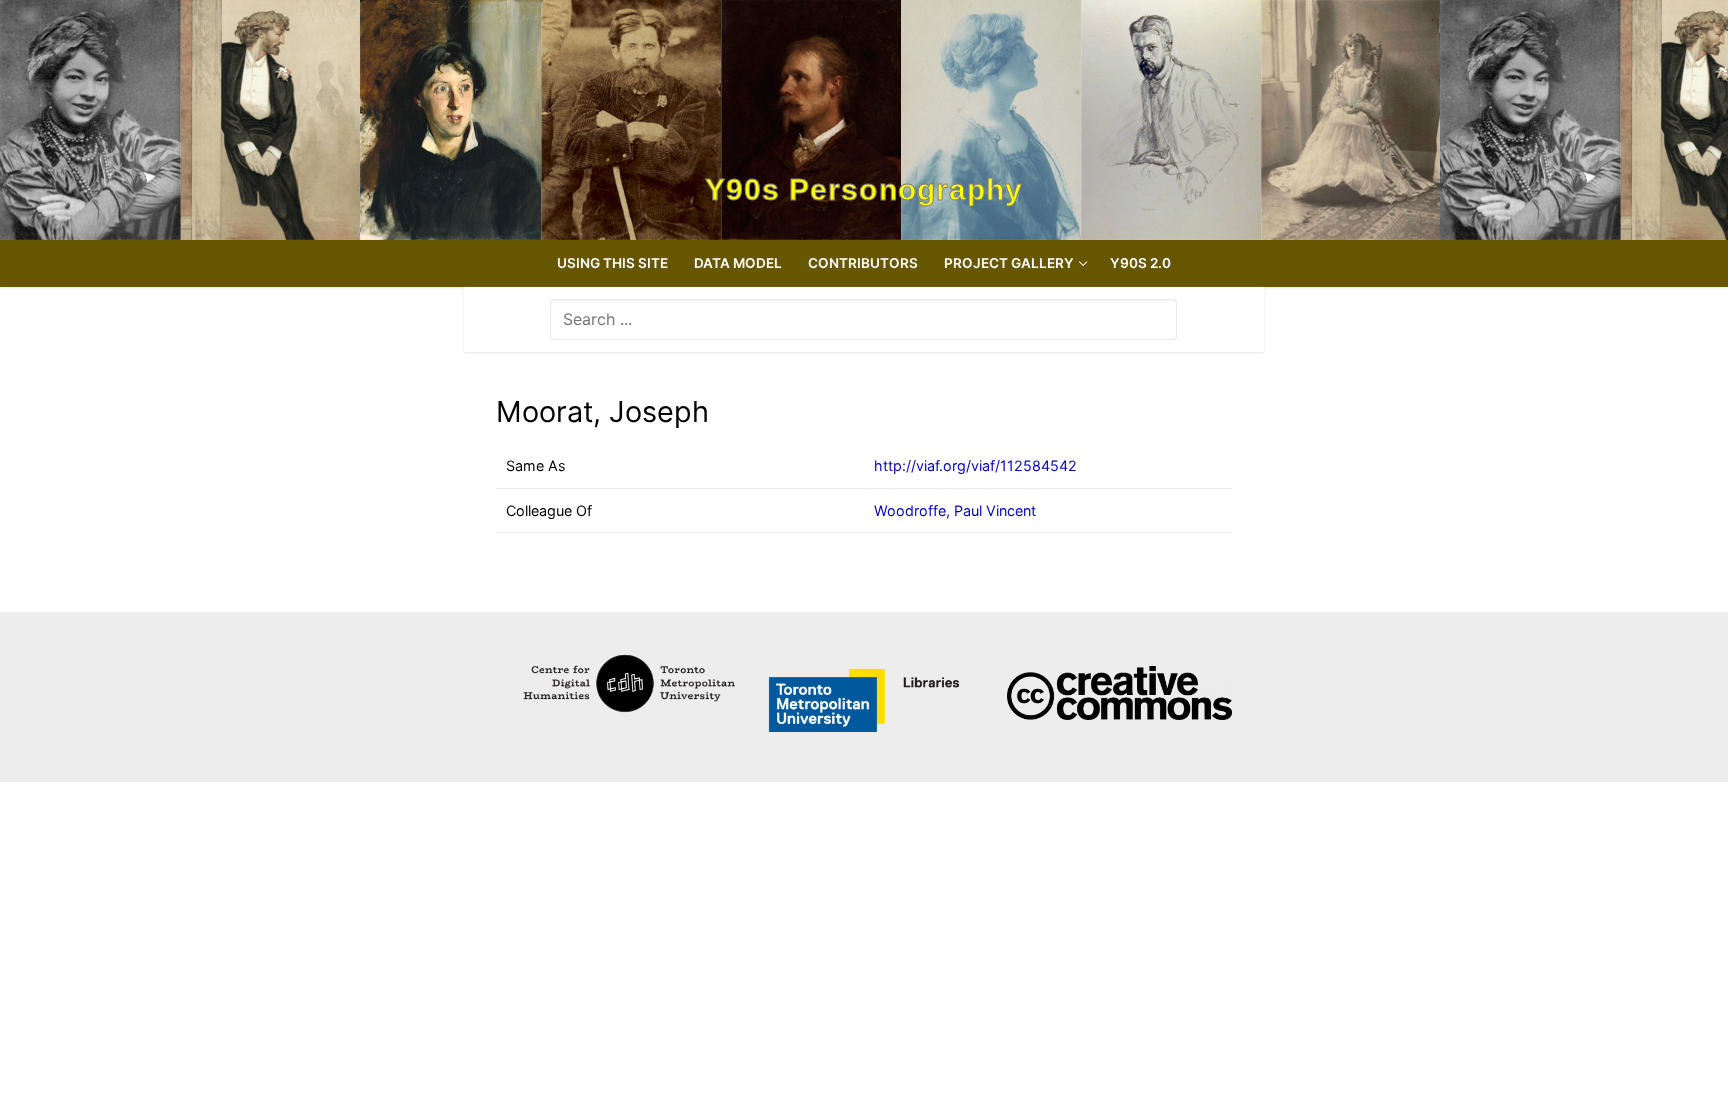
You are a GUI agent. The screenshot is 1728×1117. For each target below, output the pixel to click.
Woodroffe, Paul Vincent (955, 510)
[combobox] (863, 319)
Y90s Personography (864, 190)
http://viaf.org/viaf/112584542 (975, 465)
